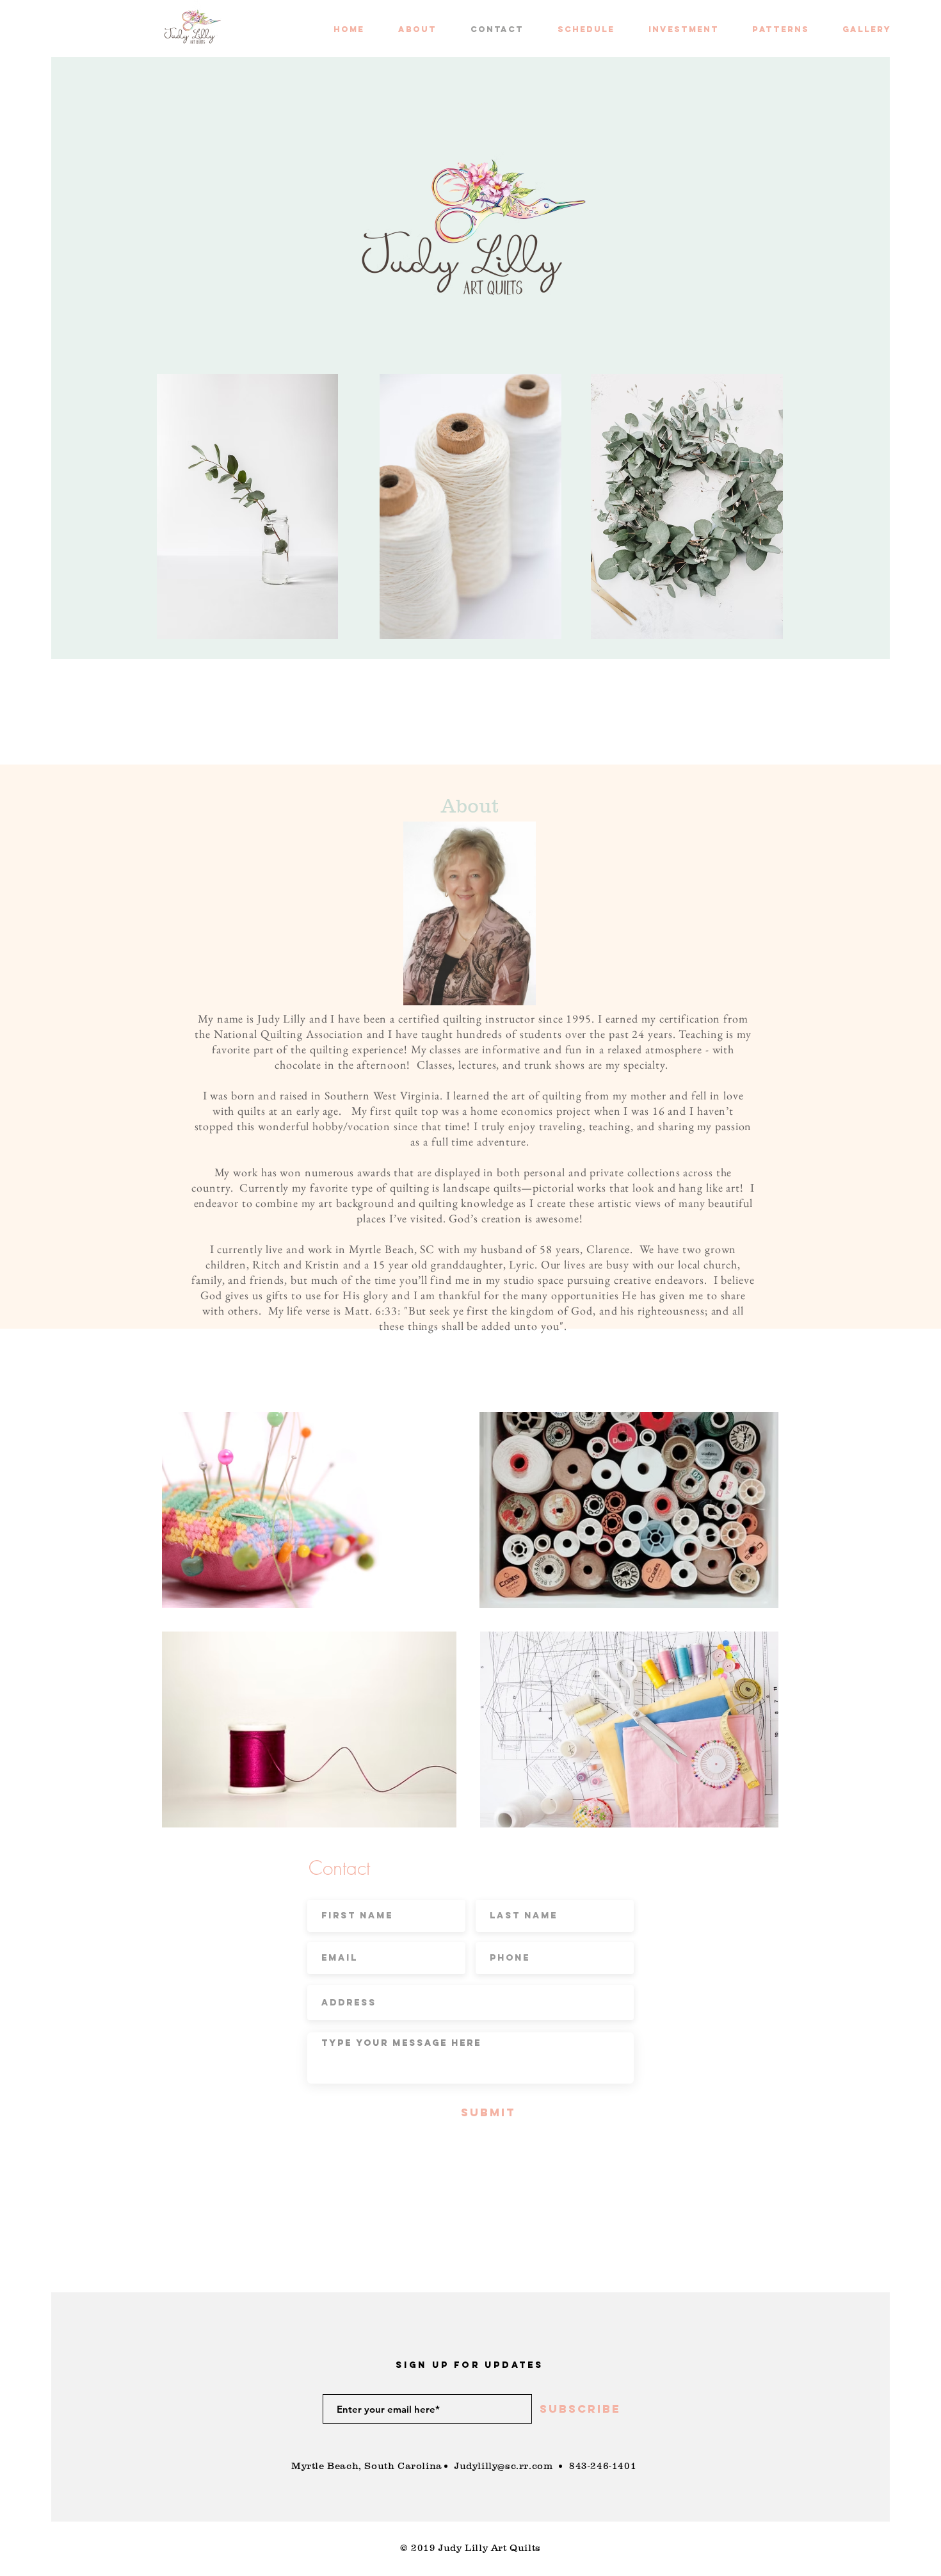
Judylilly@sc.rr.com (503, 2466)
